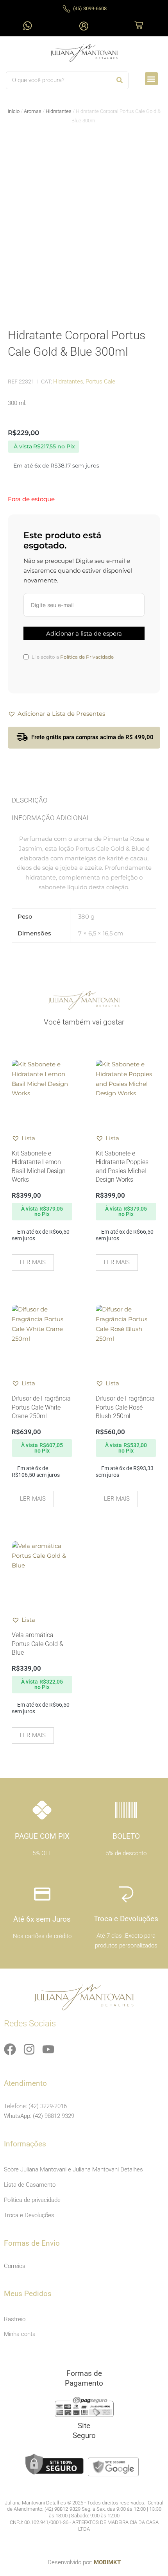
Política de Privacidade (87, 657)
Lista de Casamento (30, 2185)
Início (14, 111)
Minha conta (20, 2334)
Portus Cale (100, 382)
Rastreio (15, 2319)
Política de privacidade (32, 2200)
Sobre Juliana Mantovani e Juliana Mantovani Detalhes (73, 2169)
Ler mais (33, 1262)
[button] (151, 79)
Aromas (33, 111)
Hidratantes (59, 111)
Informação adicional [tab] (51, 818)
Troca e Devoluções (29, 2215)
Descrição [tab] (30, 800)
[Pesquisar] (119, 80)
